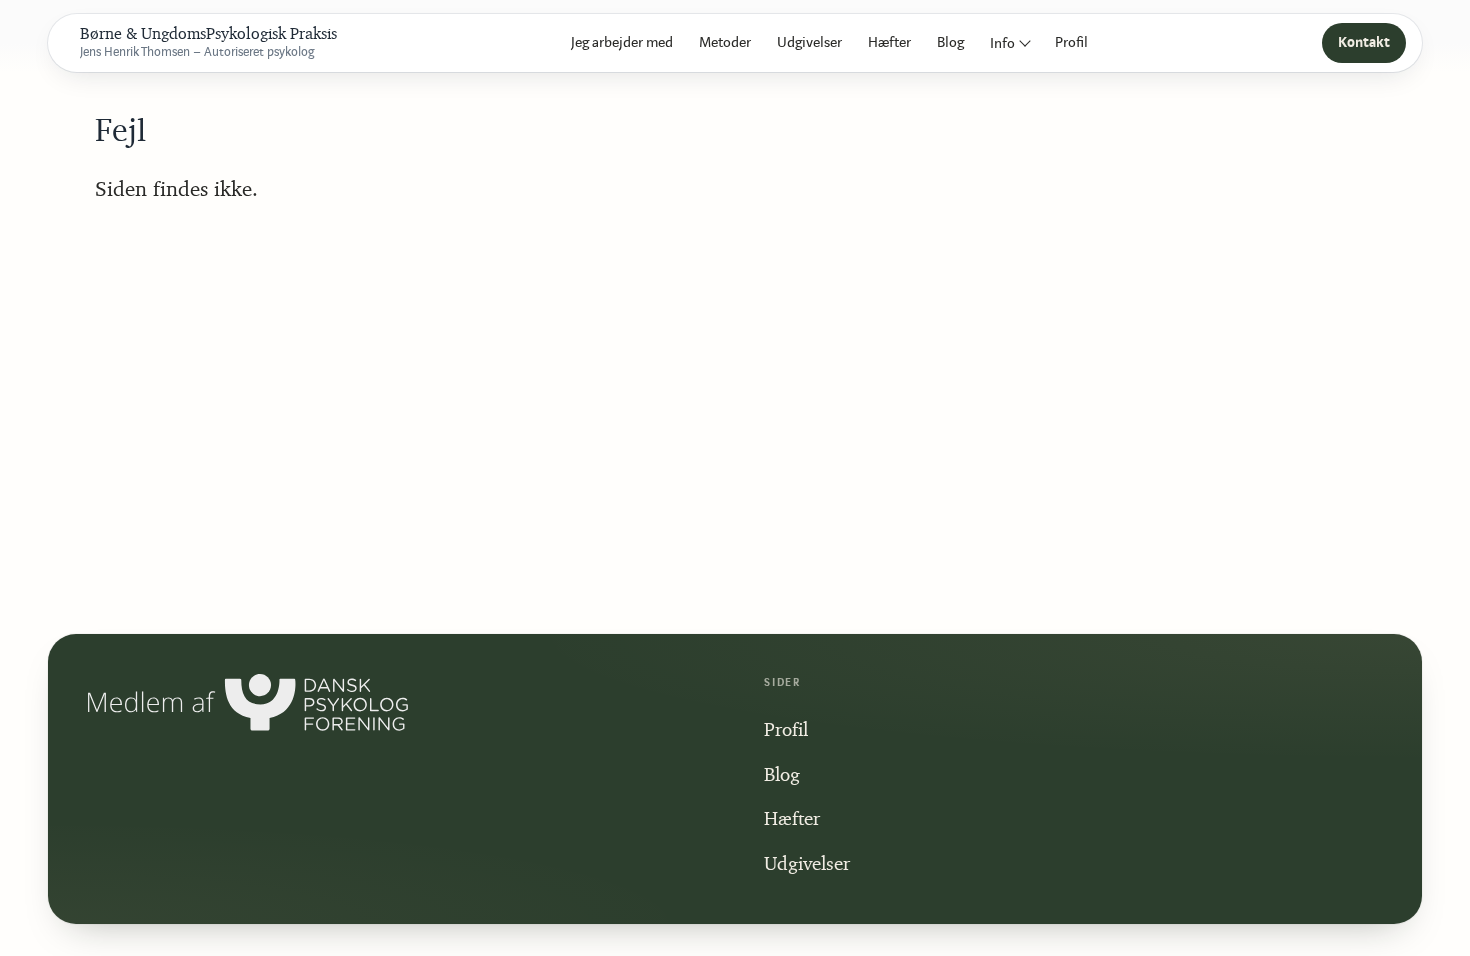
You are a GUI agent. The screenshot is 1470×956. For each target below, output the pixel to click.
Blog (950, 42)
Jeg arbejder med (622, 42)
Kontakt (1364, 42)
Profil (1071, 42)
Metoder (725, 42)
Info (1002, 43)
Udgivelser (809, 42)
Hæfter (889, 42)
